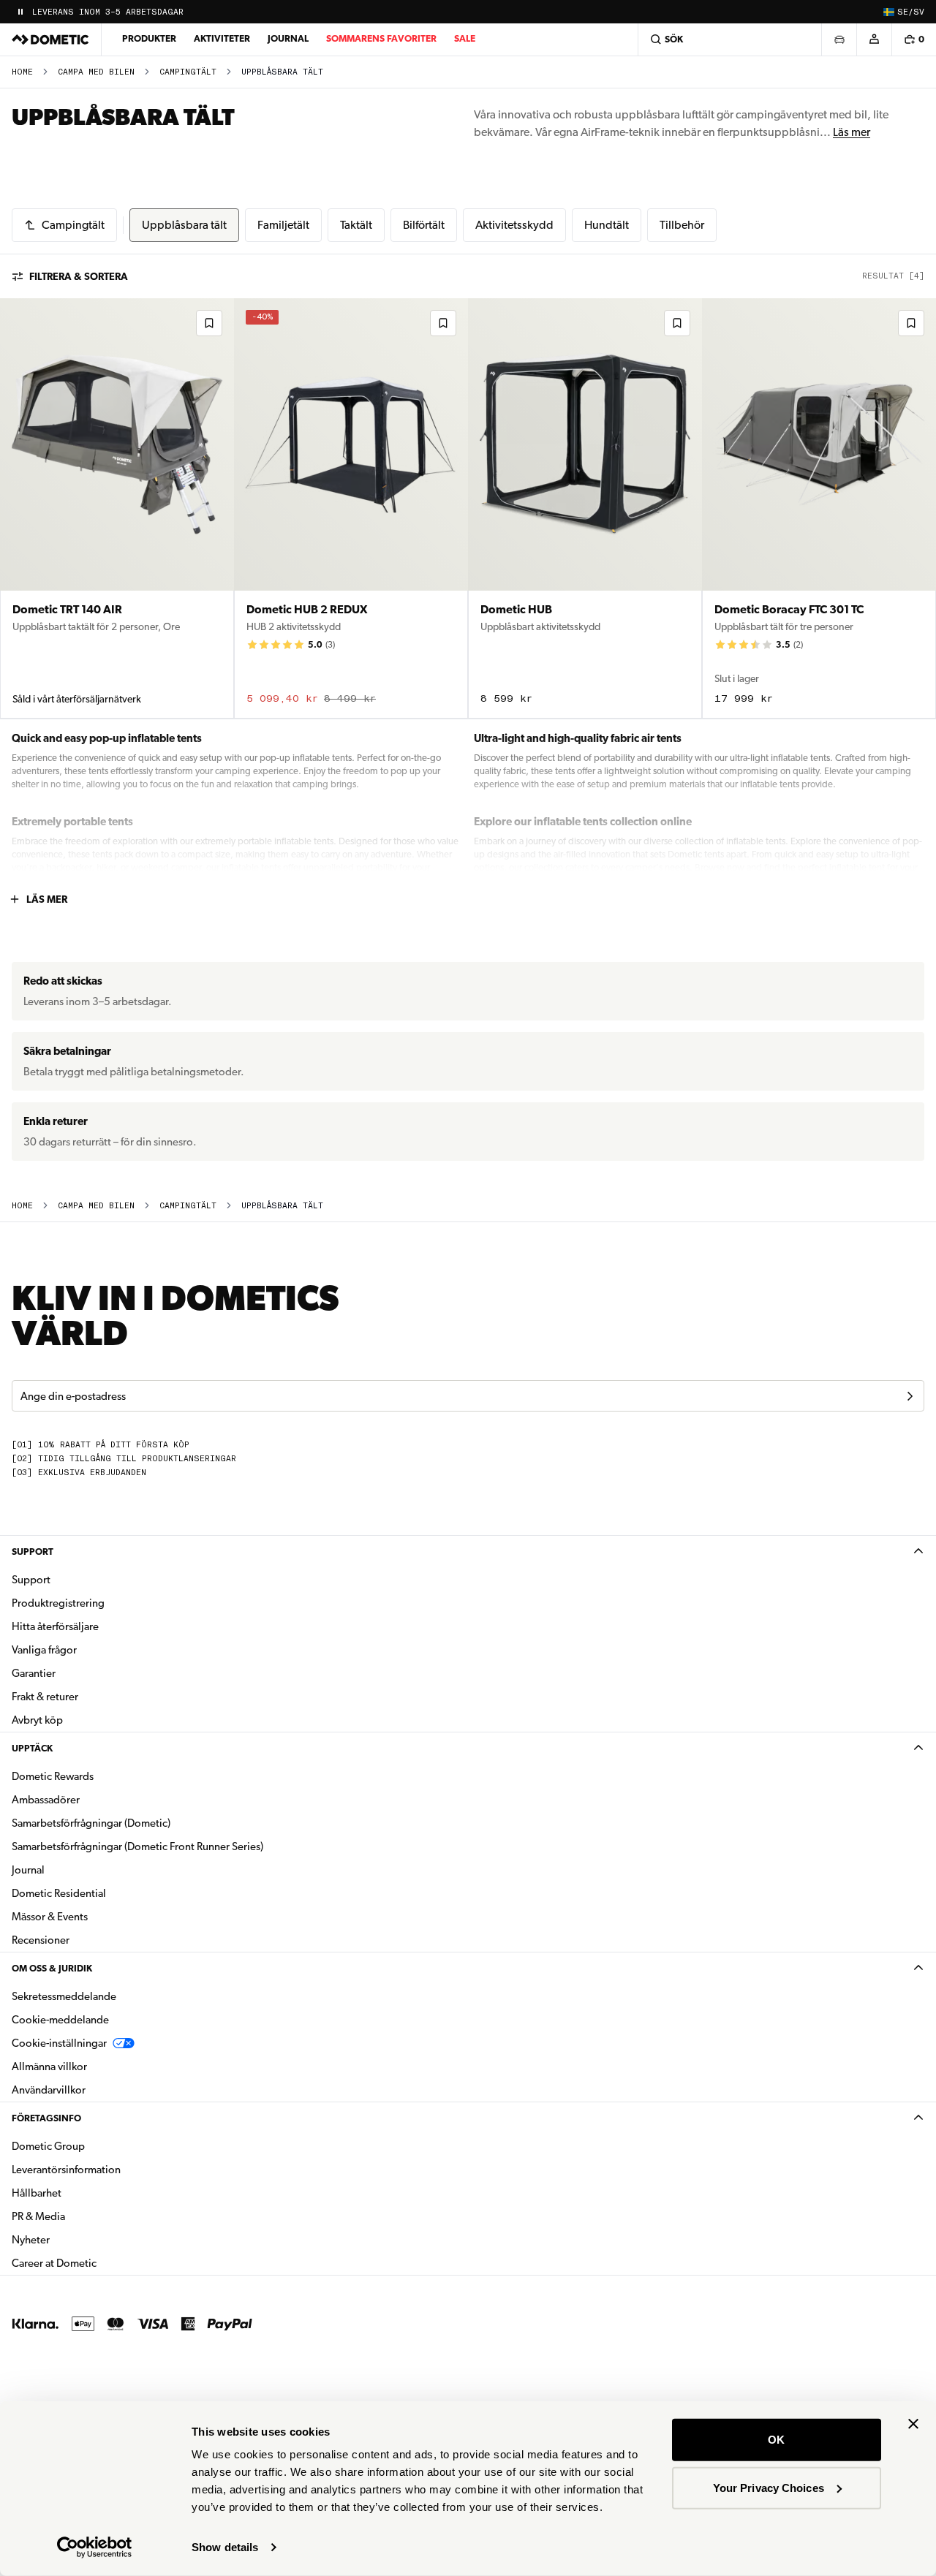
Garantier (34, 1673)
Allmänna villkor (49, 2067)
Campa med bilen (96, 72)
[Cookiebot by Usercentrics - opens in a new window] (95, 2547)
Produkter (149, 38)
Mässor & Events (50, 1917)
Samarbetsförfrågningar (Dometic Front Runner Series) (137, 1846)
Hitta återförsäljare (55, 1626)
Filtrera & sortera (79, 276)
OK (776, 2440)
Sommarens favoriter (381, 38)
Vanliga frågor (44, 1650)
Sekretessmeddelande (64, 1996)
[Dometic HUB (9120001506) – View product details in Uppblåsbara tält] (585, 508)
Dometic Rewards (53, 1776)
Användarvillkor (49, 2090)
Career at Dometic (100, 2263)
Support (33, 1552)
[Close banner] (913, 2424)
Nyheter (77, 2239)
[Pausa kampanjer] (20, 12)
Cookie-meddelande (60, 2020)
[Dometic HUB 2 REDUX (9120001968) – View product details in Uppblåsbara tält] (351, 508)
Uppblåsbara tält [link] (282, 72)
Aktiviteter (222, 38)
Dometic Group (94, 2146)
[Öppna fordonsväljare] (839, 39)
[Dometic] (50, 39)
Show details (225, 2547)
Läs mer (852, 132)
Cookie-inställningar (59, 2043)
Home (22, 72)
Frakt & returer (45, 1697)
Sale (465, 38)
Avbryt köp (37, 1720)
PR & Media (84, 2216)
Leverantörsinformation (66, 2170)
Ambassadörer (46, 1800)
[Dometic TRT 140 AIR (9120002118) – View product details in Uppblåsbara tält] (117, 508)
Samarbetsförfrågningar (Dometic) (91, 1823)
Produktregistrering (58, 1603)
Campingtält (188, 72)
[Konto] (874, 39)
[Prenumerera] (910, 1396)
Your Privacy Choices (769, 2487)
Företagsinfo (46, 2118)
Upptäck (32, 1748)
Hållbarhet (37, 2193)
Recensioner (41, 1940)
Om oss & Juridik (52, 1968)
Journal (288, 38)
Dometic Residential (105, 1893)
